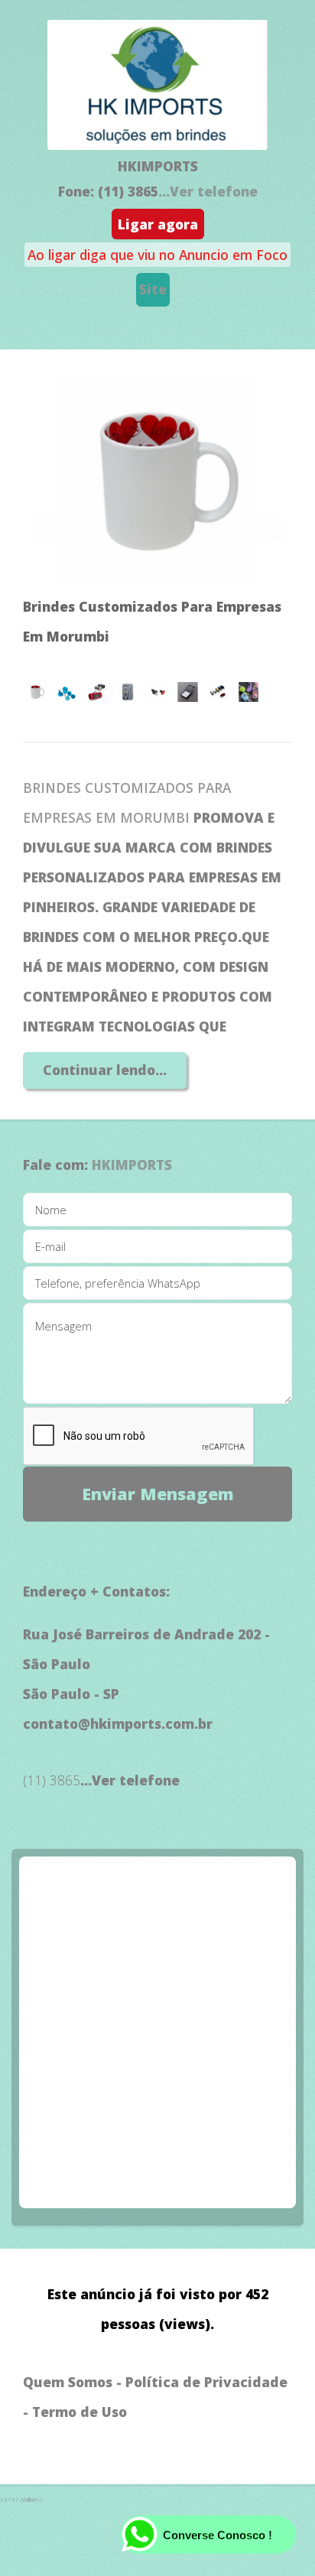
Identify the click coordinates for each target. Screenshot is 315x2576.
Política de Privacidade (206, 2382)
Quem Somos (68, 2382)
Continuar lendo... (105, 1070)
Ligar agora (158, 224)
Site (153, 289)
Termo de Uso (80, 2412)
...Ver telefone (208, 191)
